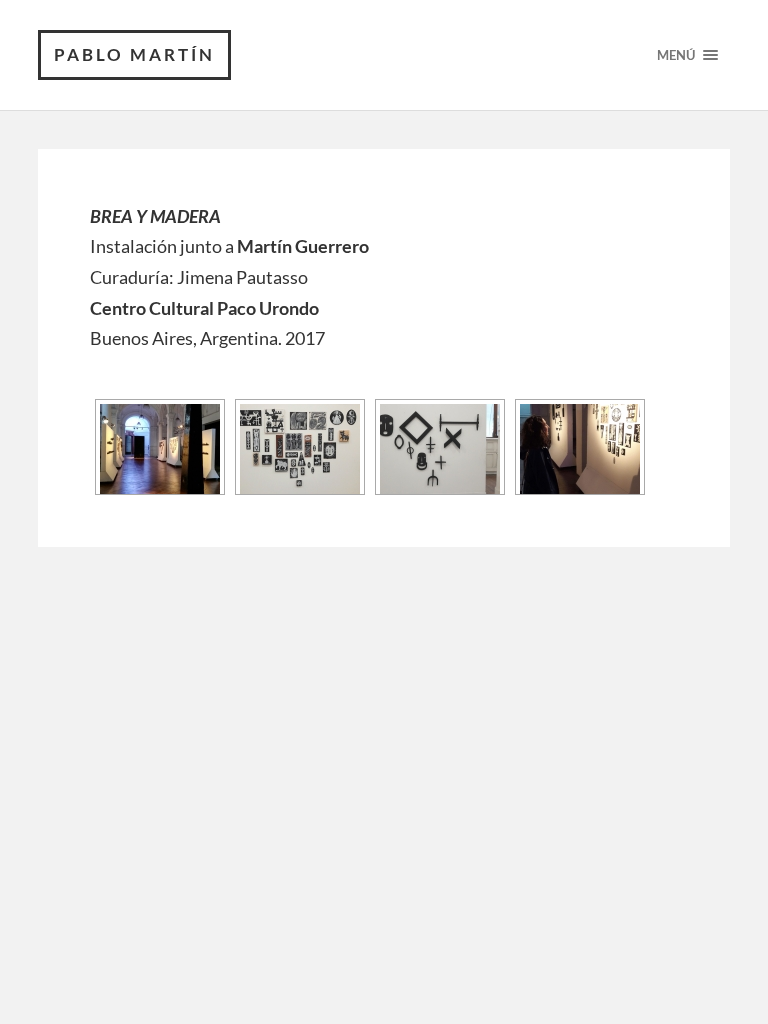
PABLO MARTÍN (134, 54)
